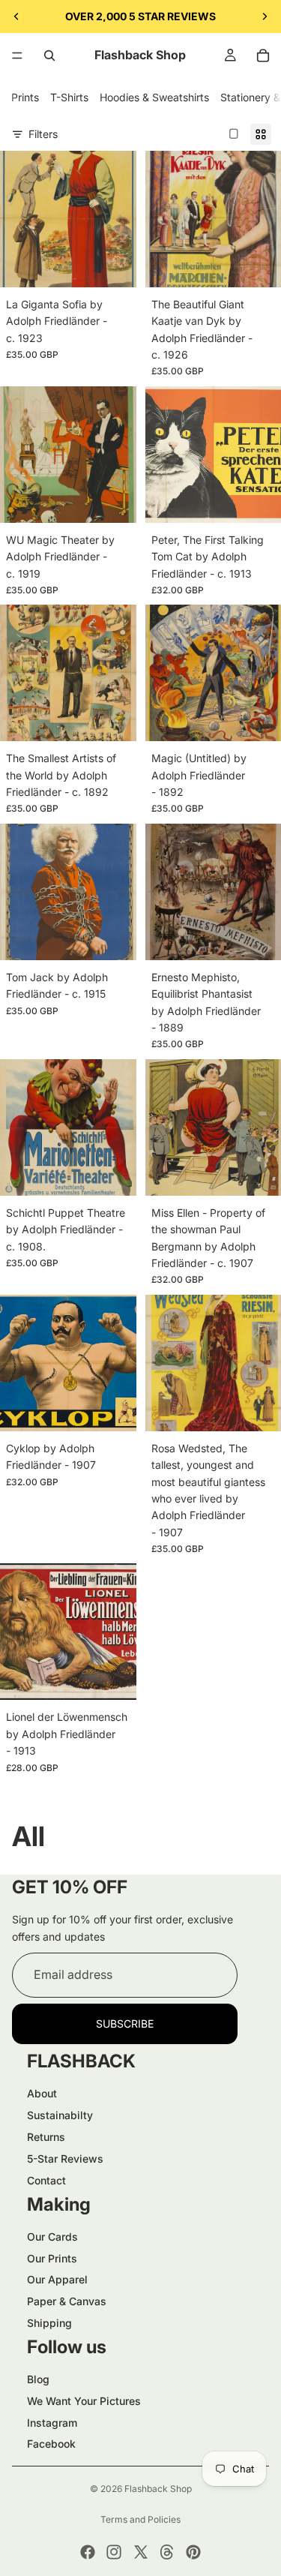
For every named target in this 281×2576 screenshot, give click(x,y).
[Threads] (167, 2552)
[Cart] (263, 56)
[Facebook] (88, 2552)
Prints (25, 97)
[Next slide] (265, 17)
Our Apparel (57, 2279)
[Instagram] (114, 2552)
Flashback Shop (158, 2489)
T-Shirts (69, 97)
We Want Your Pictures (84, 2401)
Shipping (49, 2323)
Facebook (51, 2444)
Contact (46, 2180)
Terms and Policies (140, 2519)
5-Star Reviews (65, 2159)
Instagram (52, 2423)
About (42, 2093)
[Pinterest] (193, 2552)
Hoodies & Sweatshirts (154, 97)
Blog (38, 2379)
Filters (43, 134)
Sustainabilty (60, 2115)
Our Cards (52, 2237)
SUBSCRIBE (125, 2024)
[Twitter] (141, 2552)
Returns (46, 2137)
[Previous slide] (16, 17)
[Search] (49, 56)
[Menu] (17, 56)
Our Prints (52, 2258)
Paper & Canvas (67, 2301)
